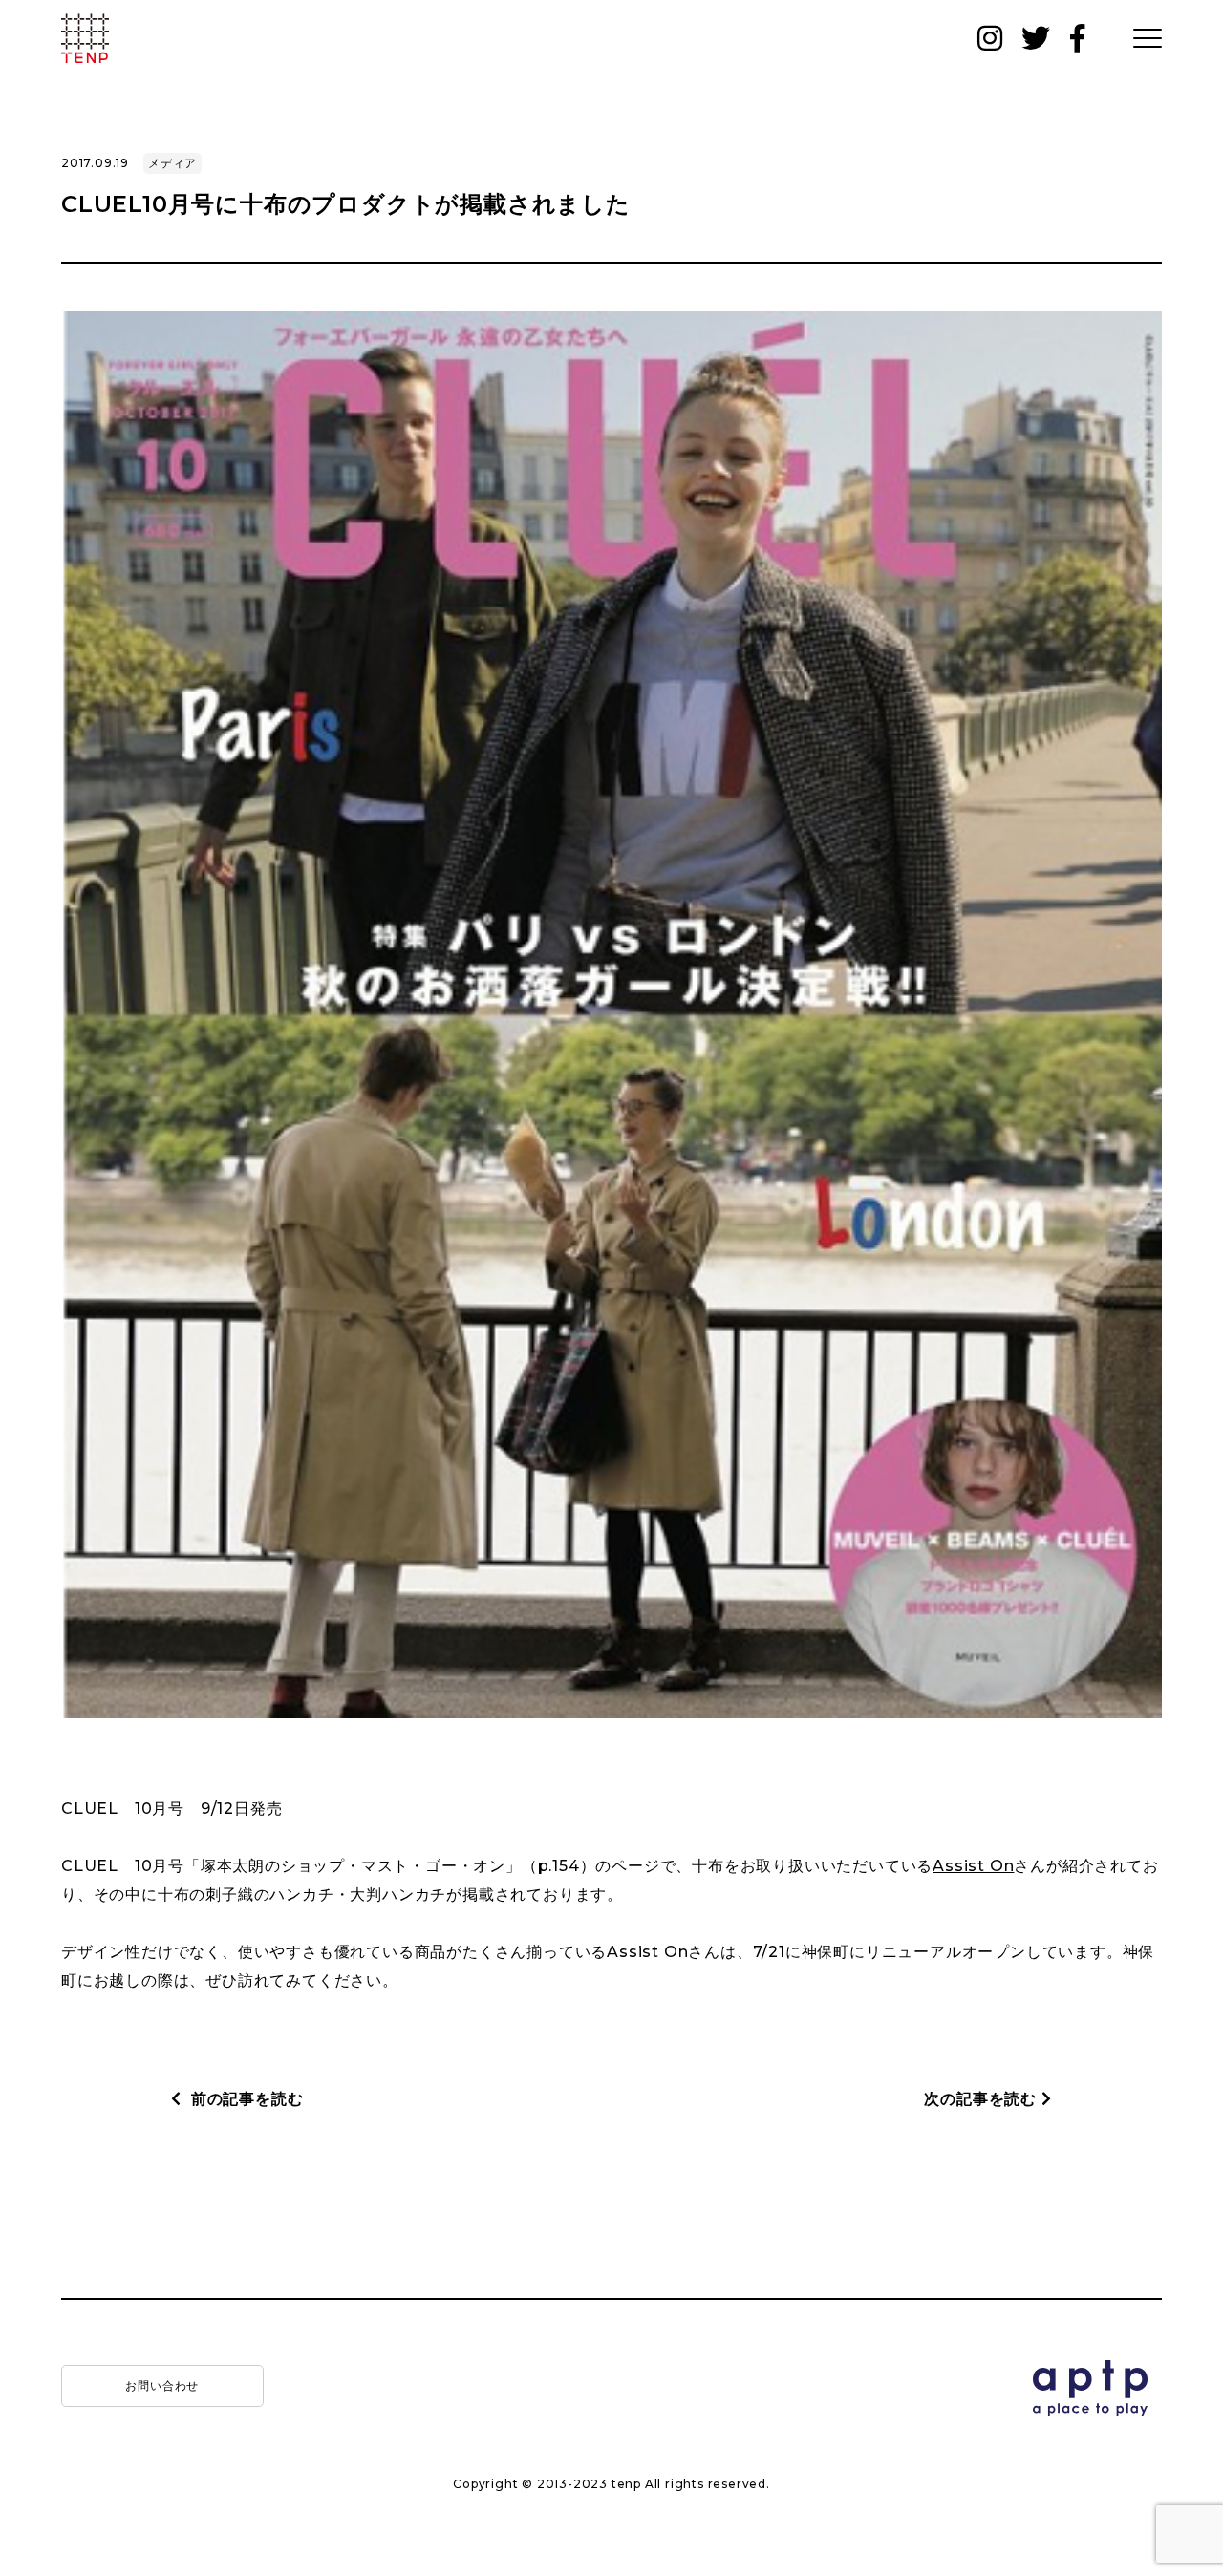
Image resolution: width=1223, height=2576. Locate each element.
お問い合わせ (162, 2385)
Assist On (973, 1866)
